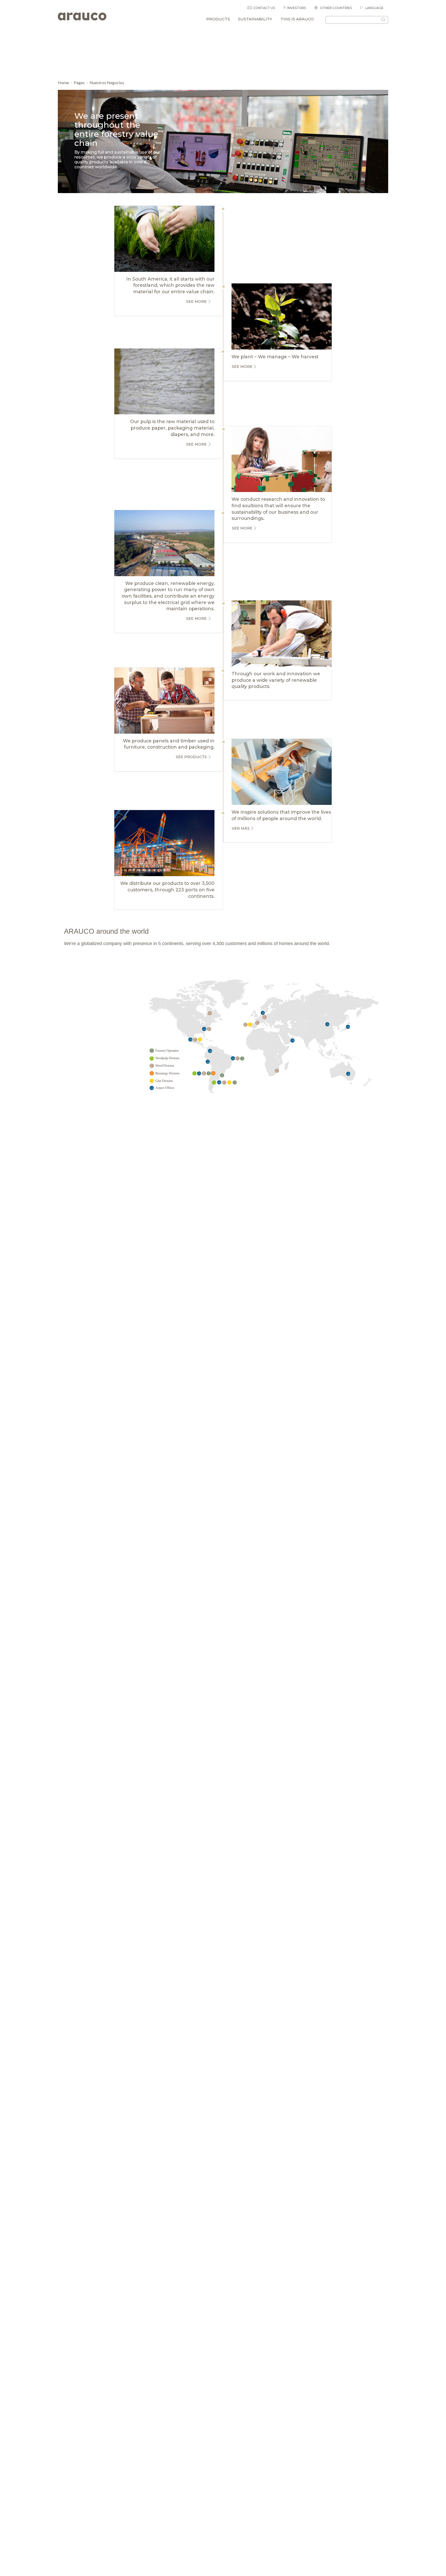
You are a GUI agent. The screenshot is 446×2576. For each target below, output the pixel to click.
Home (63, 82)
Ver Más (241, 828)
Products (218, 19)
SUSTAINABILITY (255, 19)
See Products (191, 757)
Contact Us (264, 8)
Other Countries (336, 8)
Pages (79, 82)
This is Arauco (297, 19)
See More (196, 302)
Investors (297, 8)
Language (374, 8)
